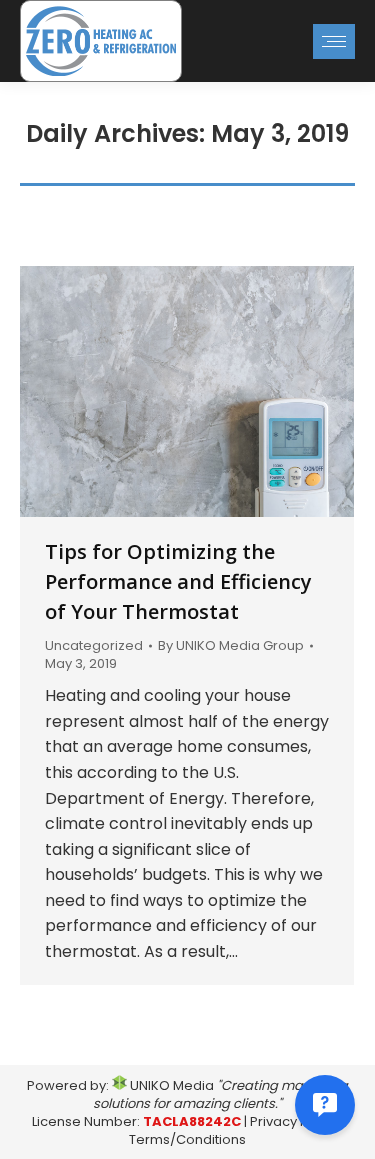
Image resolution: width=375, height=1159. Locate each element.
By (231, 646)
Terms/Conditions (187, 1139)
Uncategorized (94, 645)
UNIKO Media (170, 1085)
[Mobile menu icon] (334, 41)
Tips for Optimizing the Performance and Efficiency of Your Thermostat (178, 581)
